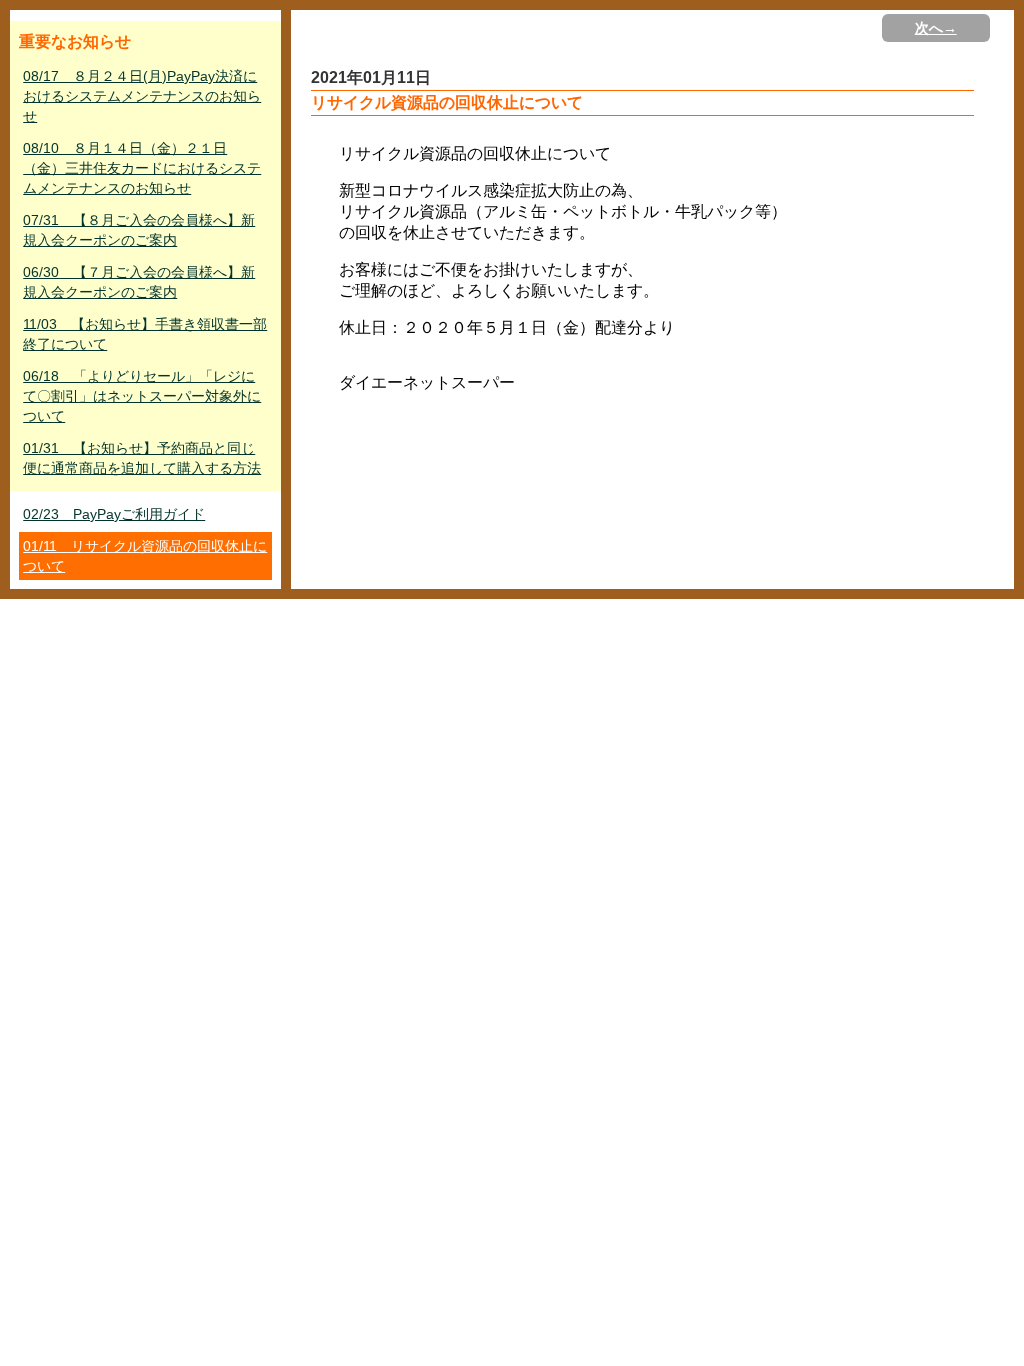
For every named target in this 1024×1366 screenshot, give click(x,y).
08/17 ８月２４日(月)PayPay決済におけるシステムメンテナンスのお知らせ (142, 96)
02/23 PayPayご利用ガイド (114, 514)
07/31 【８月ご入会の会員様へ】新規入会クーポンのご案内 (139, 230)
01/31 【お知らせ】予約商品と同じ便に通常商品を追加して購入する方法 (142, 458)
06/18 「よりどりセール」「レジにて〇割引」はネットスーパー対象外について (142, 396)
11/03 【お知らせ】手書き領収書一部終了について (145, 334)
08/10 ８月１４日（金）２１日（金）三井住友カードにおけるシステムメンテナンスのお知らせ (142, 168)
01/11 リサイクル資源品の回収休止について (145, 556)
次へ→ (936, 28)
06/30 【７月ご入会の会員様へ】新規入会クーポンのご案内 (139, 282)
